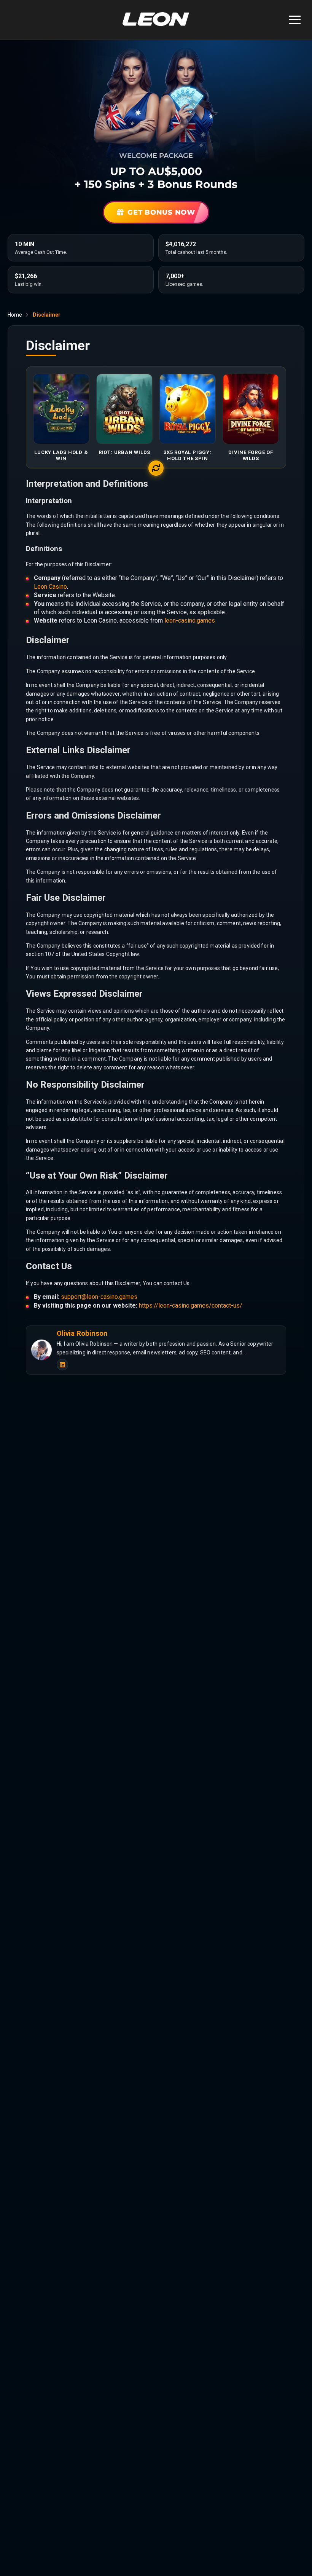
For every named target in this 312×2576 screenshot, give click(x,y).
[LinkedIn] (62, 1365)
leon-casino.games (190, 621)
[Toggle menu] (295, 20)
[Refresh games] (156, 468)
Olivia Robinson (82, 1333)
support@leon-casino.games (99, 1297)
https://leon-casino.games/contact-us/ (191, 1306)
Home (15, 315)
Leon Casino (50, 587)
